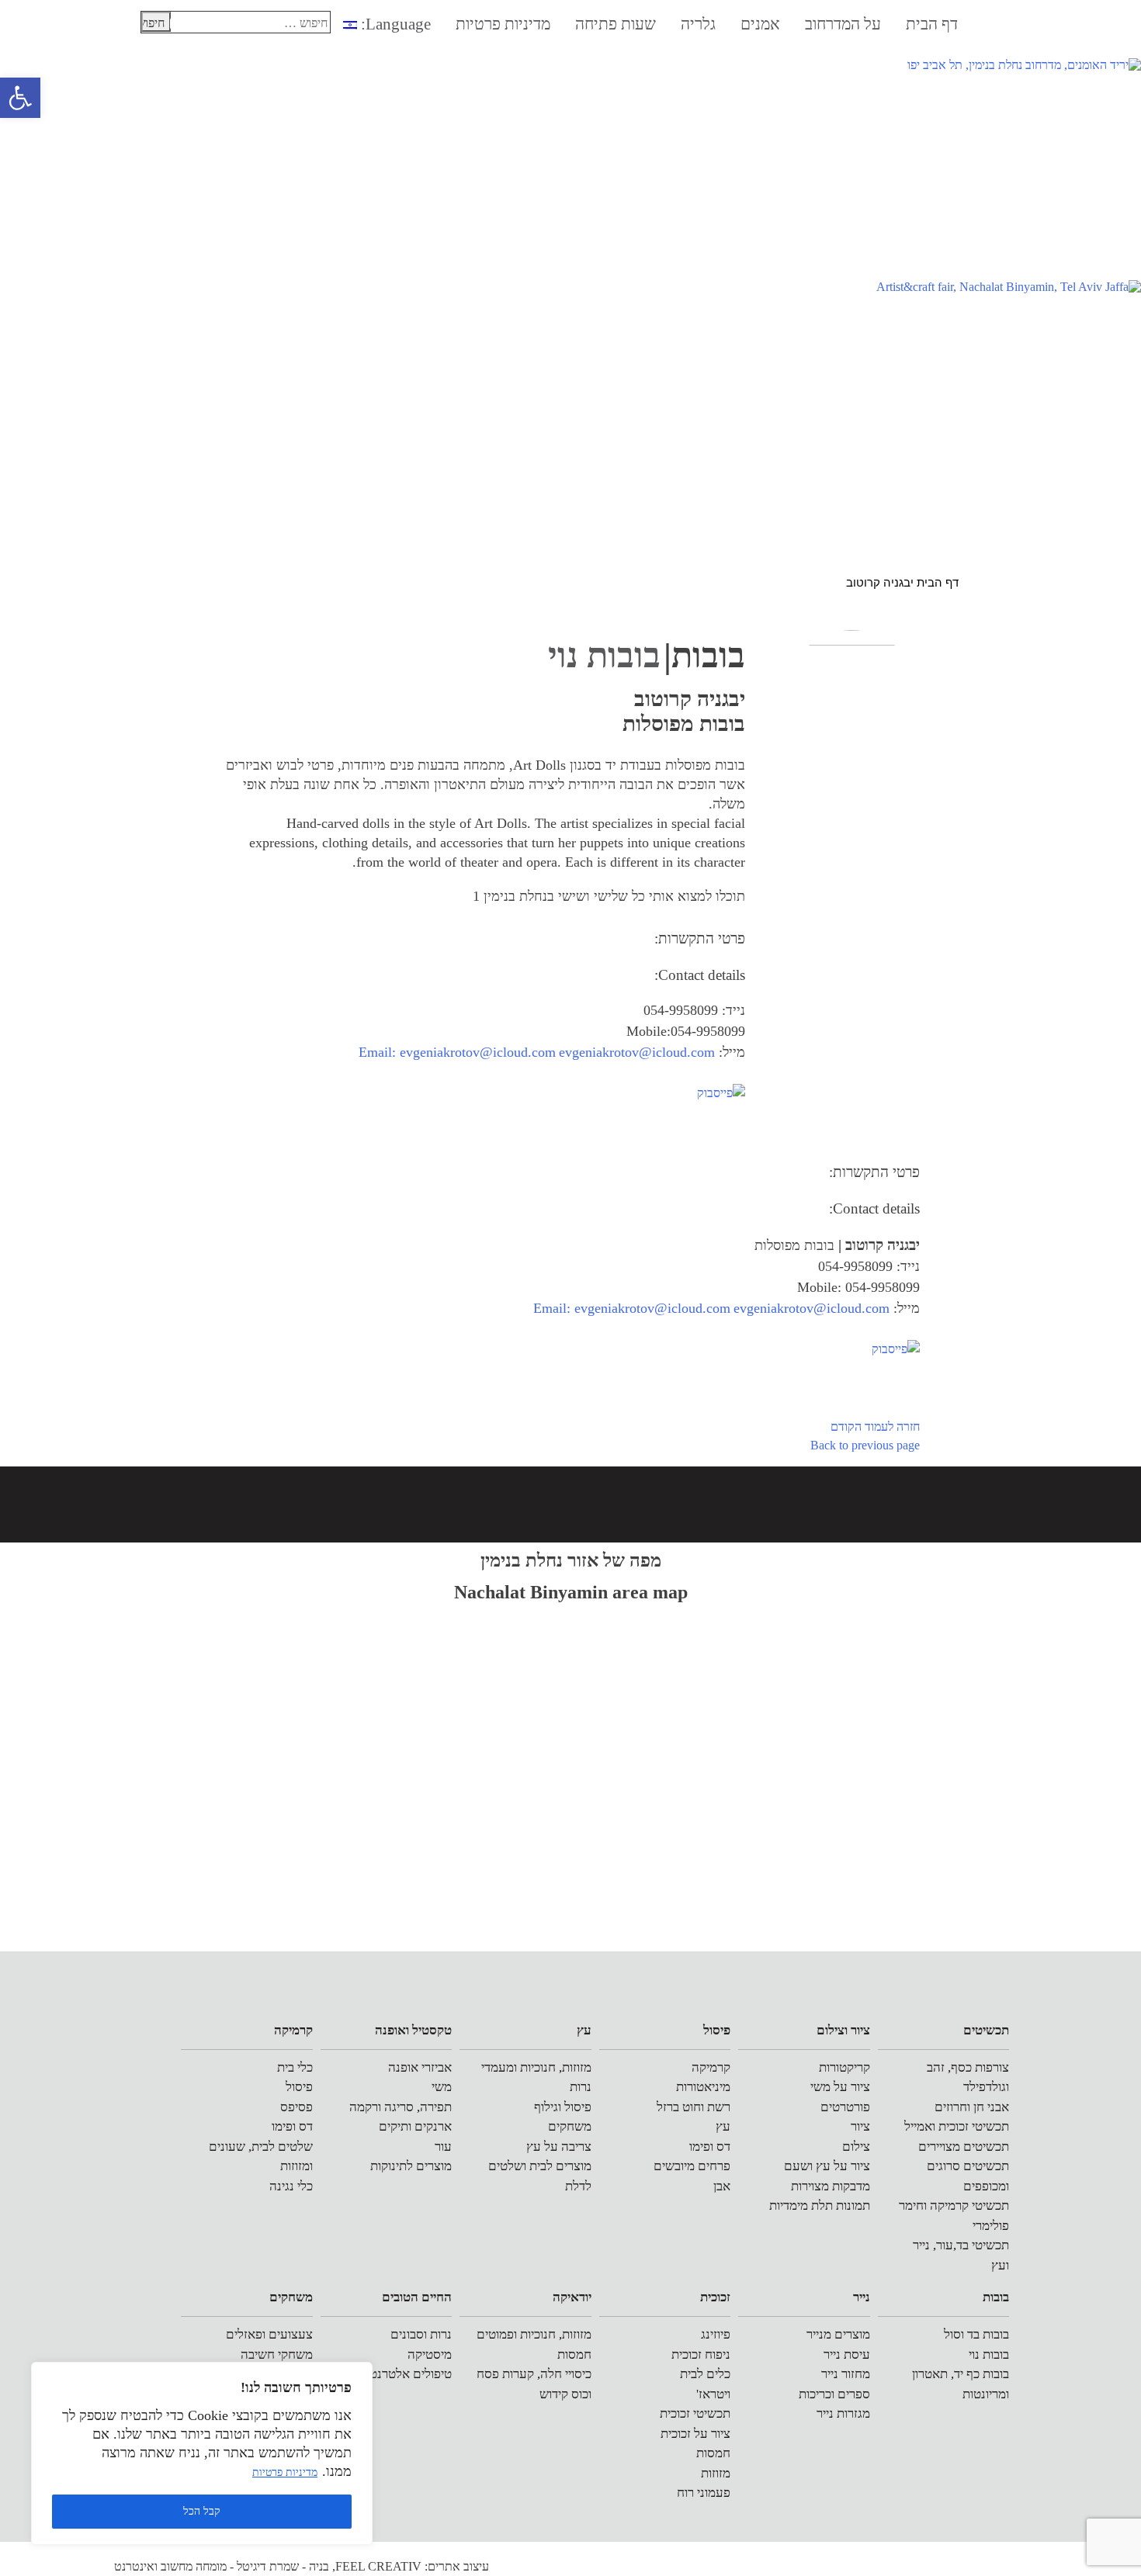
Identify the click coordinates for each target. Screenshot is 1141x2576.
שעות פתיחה (616, 24)
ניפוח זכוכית (701, 2354)
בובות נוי (989, 2354)
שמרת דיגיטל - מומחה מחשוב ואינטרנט (206, 2566)
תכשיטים (986, 2030)
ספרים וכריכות (834, 2394)
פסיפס (297, 2107)
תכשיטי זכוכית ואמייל (957, 2126)
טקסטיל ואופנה (413, 2030)
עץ (723, 2126)
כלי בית (295, 2067)
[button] (20, 98)
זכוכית (715, 2297)
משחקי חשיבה (277, 2354)
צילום (856, 2147)
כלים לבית (705, 2374)
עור (443, 2147)
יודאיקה (572, 2297)
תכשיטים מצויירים (964, 2147)
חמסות (713, 2453)
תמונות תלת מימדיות (820, 2206)
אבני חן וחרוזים (972, 2107)
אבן (722, 2186)
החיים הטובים (417, 2297)
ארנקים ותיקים (415, 2126)
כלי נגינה (291, 2186)
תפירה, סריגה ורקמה (401, 2107)
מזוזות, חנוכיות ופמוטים (534, 2334)
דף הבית (932, 24)
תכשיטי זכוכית (695, 2413)
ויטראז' (713, 2394)
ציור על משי (840, 2087)
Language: (394, 24)
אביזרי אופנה (420, 2067)
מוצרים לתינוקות (411, 2166)
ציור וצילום (843, 2030)
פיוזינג (716, 2334)
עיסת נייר (847, 2354)
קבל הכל (202, 2511)
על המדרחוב (843, 24)
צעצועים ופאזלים (269, 2334)
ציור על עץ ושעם (827, 2166)
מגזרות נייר (843, 2413)
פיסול (717, 2030)
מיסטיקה (430, 2354)
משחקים (570, 2126)
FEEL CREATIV (378, 2566)
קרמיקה (711, 2067)
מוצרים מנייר (838, 2334)
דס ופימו (710, 2147)
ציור (860, 2126)
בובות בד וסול (976, 2334)
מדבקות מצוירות (831, 2186)
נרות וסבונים (421, 2334)
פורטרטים (845, 2107)
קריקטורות (844, 2067)
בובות (996, 2297)
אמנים (760, 24)
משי (442, 2087)
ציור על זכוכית (695, 2434)
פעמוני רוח (704, 2493)
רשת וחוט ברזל (694, 2107)
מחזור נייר (846, 2374)
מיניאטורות (703, 2087)
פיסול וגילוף (563, 2107)
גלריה (698, 24)
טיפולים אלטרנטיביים (399, 2374)
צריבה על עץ (559, 2147)
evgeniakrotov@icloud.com (637, 1052)
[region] (202, 2453)
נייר (862, 2297)
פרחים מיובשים (692, 2166)
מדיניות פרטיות (285, 2472)
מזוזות (716, 2473)
